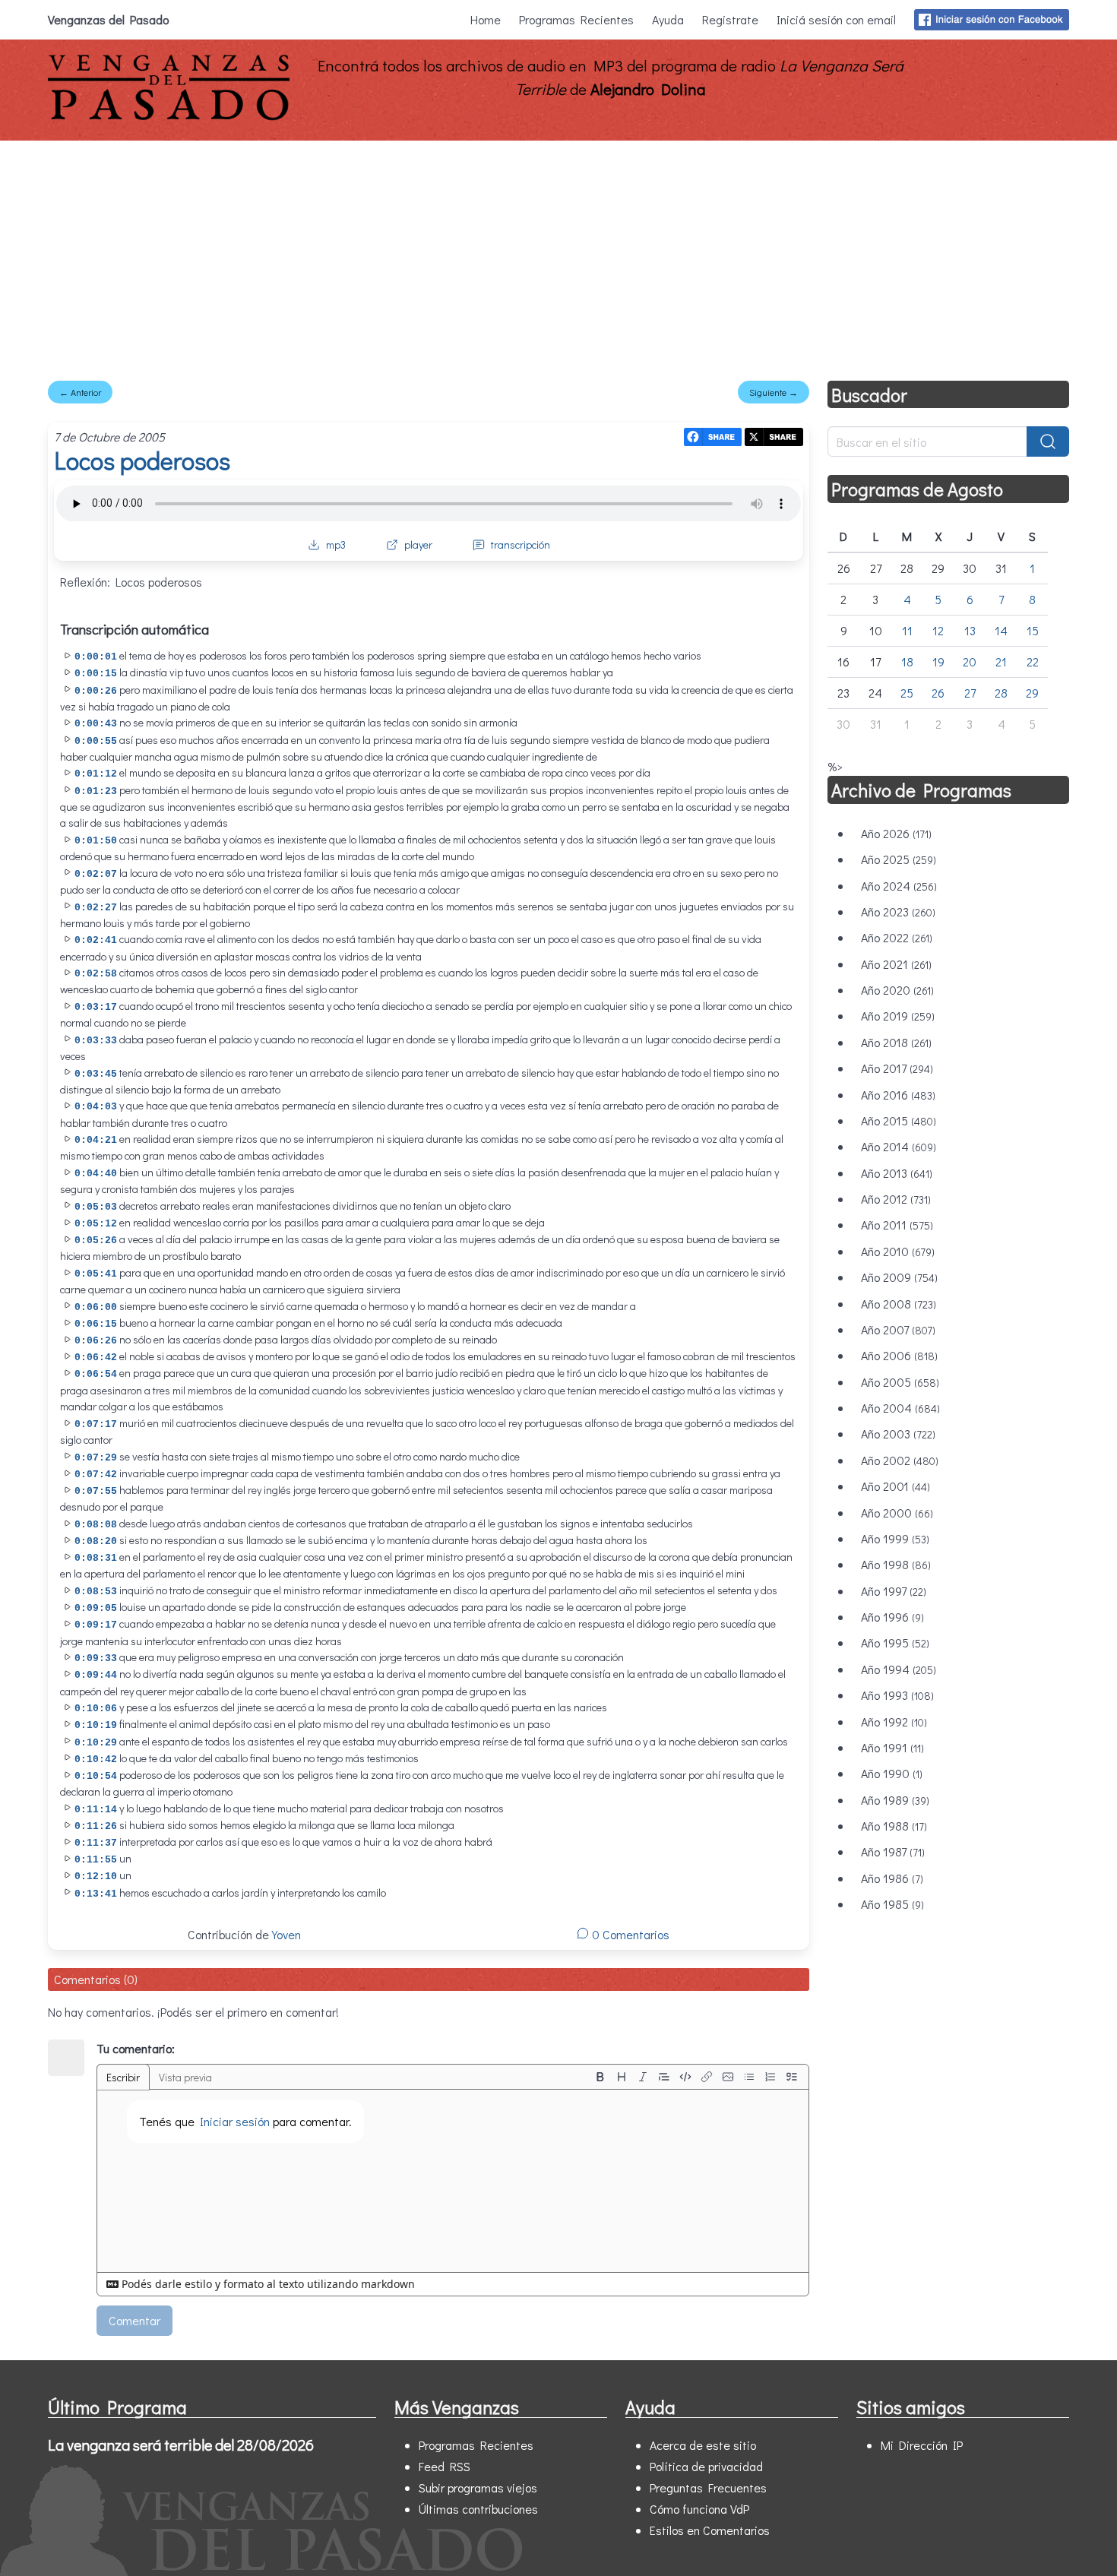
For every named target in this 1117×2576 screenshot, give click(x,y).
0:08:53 (96, 1592)
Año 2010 (898, 1251)
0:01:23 (96, 791)
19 (938, 661)
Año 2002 (900, 1460)
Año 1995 (895, 1642)
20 (970, 661)
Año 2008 (899, 1304)
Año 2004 (900, 1408)
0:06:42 (96, 1358)
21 (1001, 661)
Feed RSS (445, 2466)
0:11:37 (96, 1843)
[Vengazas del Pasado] (169, 117)
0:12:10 (96, 1877)
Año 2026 (896, 833)
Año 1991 (892, 1747)
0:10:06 (96, 1709)
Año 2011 (897, 1225)
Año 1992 (894, 1722)
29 (1032, 693)
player (418, 544)
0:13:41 (96, 1894)
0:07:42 (96, 1475)
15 (1033, 630)
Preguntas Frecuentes (708, 2487)
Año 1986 (892, 1878)
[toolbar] (696, 2077)
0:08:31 (96, 1558)
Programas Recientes (576, 19)
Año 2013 (897, 1173)
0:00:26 (96, 691)
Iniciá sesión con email (836, 19)
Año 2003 (898, 1434)
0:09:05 (96, 1608)
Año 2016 (898, 1095)
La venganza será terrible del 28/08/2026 (181, 2445)
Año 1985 (892, 1904)
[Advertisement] (558, 255)
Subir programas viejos (478, 2487)
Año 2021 (896, 964)
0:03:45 (96, 1074)
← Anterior (80, 392)
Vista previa (185, 2077)
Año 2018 (896, 1042)
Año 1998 (896, 1564)
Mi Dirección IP (922, 2445)
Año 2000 (897, 1513)
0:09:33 (96, 1658)
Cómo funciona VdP (699, 2509)
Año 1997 (894, 1591)
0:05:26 (96, 1241)
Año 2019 (898, 1016)
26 (938, 693)
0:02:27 (96, 908)
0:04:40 (96, 1174)
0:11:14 (96, 1810)
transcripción (521, 544)
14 (1001, 630)
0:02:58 (96, 974)
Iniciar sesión (235, 2121)
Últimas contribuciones (478, 2509)
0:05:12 (96, 1224)
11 (907, 630)
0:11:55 (96, 1860)
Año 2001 (895, 1486)
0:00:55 (96, 741)
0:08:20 (96, 1541)
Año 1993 (897, 1695)
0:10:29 (96, 1743)
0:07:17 (96, 1424)
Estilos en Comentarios (710, 2530)
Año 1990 (892, 1773)
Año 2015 (899, 1120)
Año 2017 (897, 1068)
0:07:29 (96, 1458)
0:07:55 (96, 1491)
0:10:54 (96, 1776)
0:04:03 (96, 1107)
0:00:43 (96, 724)
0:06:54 (96, 1374)
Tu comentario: (136, 2048)
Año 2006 (899, 1355)
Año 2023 (898, 911)
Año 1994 (899, 1669)
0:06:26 (96, 1341)
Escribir (123, 2077)
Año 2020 (897, 990)
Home (486, 19)
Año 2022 (897, 937)
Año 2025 (899, 859)
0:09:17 (96, 1625)
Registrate (730, 19)
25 (907, 693)
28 (1001, 693)
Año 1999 (895, 1538)
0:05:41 (96, 1274)
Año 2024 (899, 886)
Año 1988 (894, 1826)
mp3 (336, 544)
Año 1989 (895, 1800)
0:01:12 (96, 774)
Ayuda (668, 19)
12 (938, 630)
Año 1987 (893, 1851)
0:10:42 (96, 1760)
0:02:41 (96, 940)
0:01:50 (96, 841)
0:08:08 (96, 1525)
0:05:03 (96, 1207)
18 (907, 661)
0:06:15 (96, 1324)
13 (970, 630)
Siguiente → (774, 392)
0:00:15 (96, 674)
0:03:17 (96, 1007)
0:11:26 (96, 1826)
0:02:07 (96, 874)
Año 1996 (892, 1617)
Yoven (286, 1934)
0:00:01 (96, 657)
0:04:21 (96, 1140)
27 (970, 693)
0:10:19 (96, 1725)
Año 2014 (899, 1146)
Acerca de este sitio (703, 2445)
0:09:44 (96, 1675)
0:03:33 (96, 1041)
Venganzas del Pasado (108, 19)
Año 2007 (898, 1329)
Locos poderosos (142, 460)
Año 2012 (896, 1199)
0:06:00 (96, 1307)
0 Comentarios (629, 1934)
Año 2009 (899, 1277)
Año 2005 (900, 1382)
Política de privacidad (706, 2466)
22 (1033, 661)
